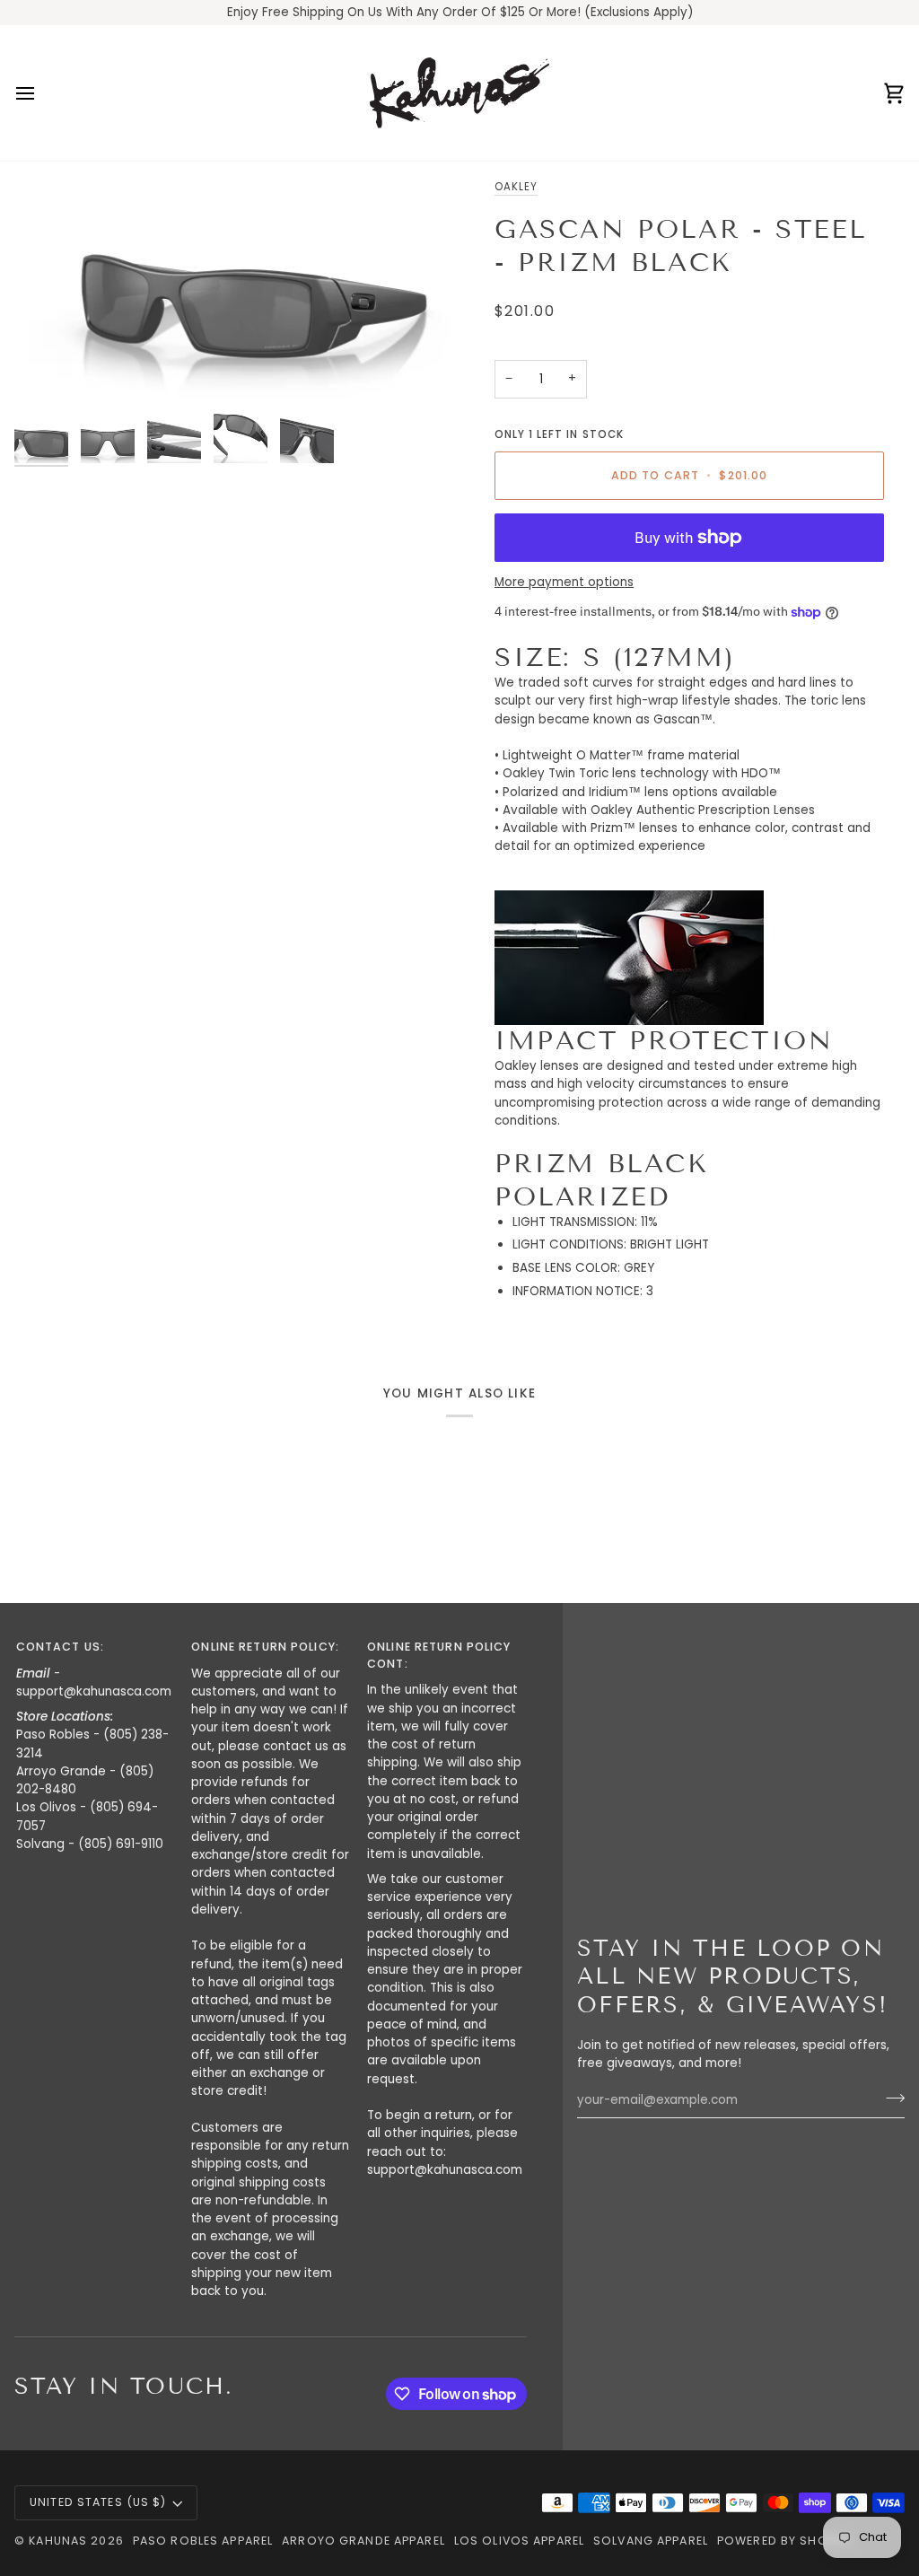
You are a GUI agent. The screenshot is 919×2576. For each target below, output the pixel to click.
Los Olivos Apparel (519, 2541)
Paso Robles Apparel (203, 2541)
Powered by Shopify (785, 2541)
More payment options (564, 582)
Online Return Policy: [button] (265, 1647)
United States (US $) (98, 2502)
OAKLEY (516, 187)
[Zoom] (237, 289)
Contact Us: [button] (60, 1647)
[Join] (890, 2098)
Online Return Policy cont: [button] (439, 1655)
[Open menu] (41, 93)
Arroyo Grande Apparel (363, 2541)
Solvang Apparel (651, 2541)
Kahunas (58, 2541)
